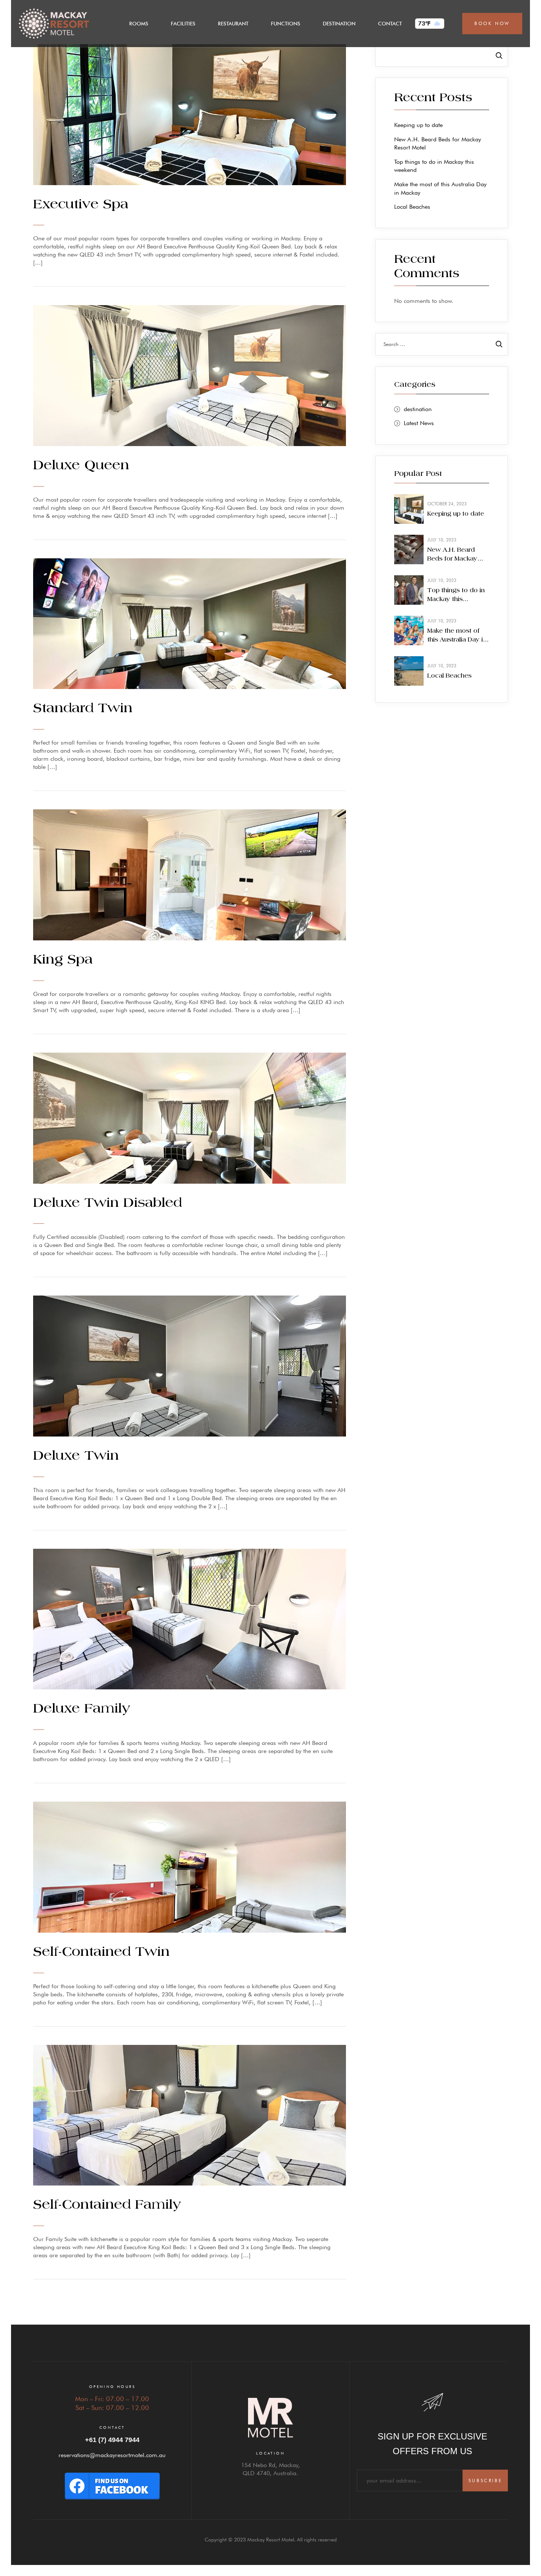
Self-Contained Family (107, 2205)
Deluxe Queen (81, 466)
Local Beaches (412, 207)
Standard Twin (83, 709)
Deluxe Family (82, 1709)
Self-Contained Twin (101, 1952)
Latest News (419, 423)
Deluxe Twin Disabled (107, 1203)
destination (418, 409)
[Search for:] (442, 344)
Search (495, 55)
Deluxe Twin (76, 1456)
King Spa (63, 960)
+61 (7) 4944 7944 (112, 2440)
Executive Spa (81, 205)
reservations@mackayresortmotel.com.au (112, 2455)
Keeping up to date (418, 125)
